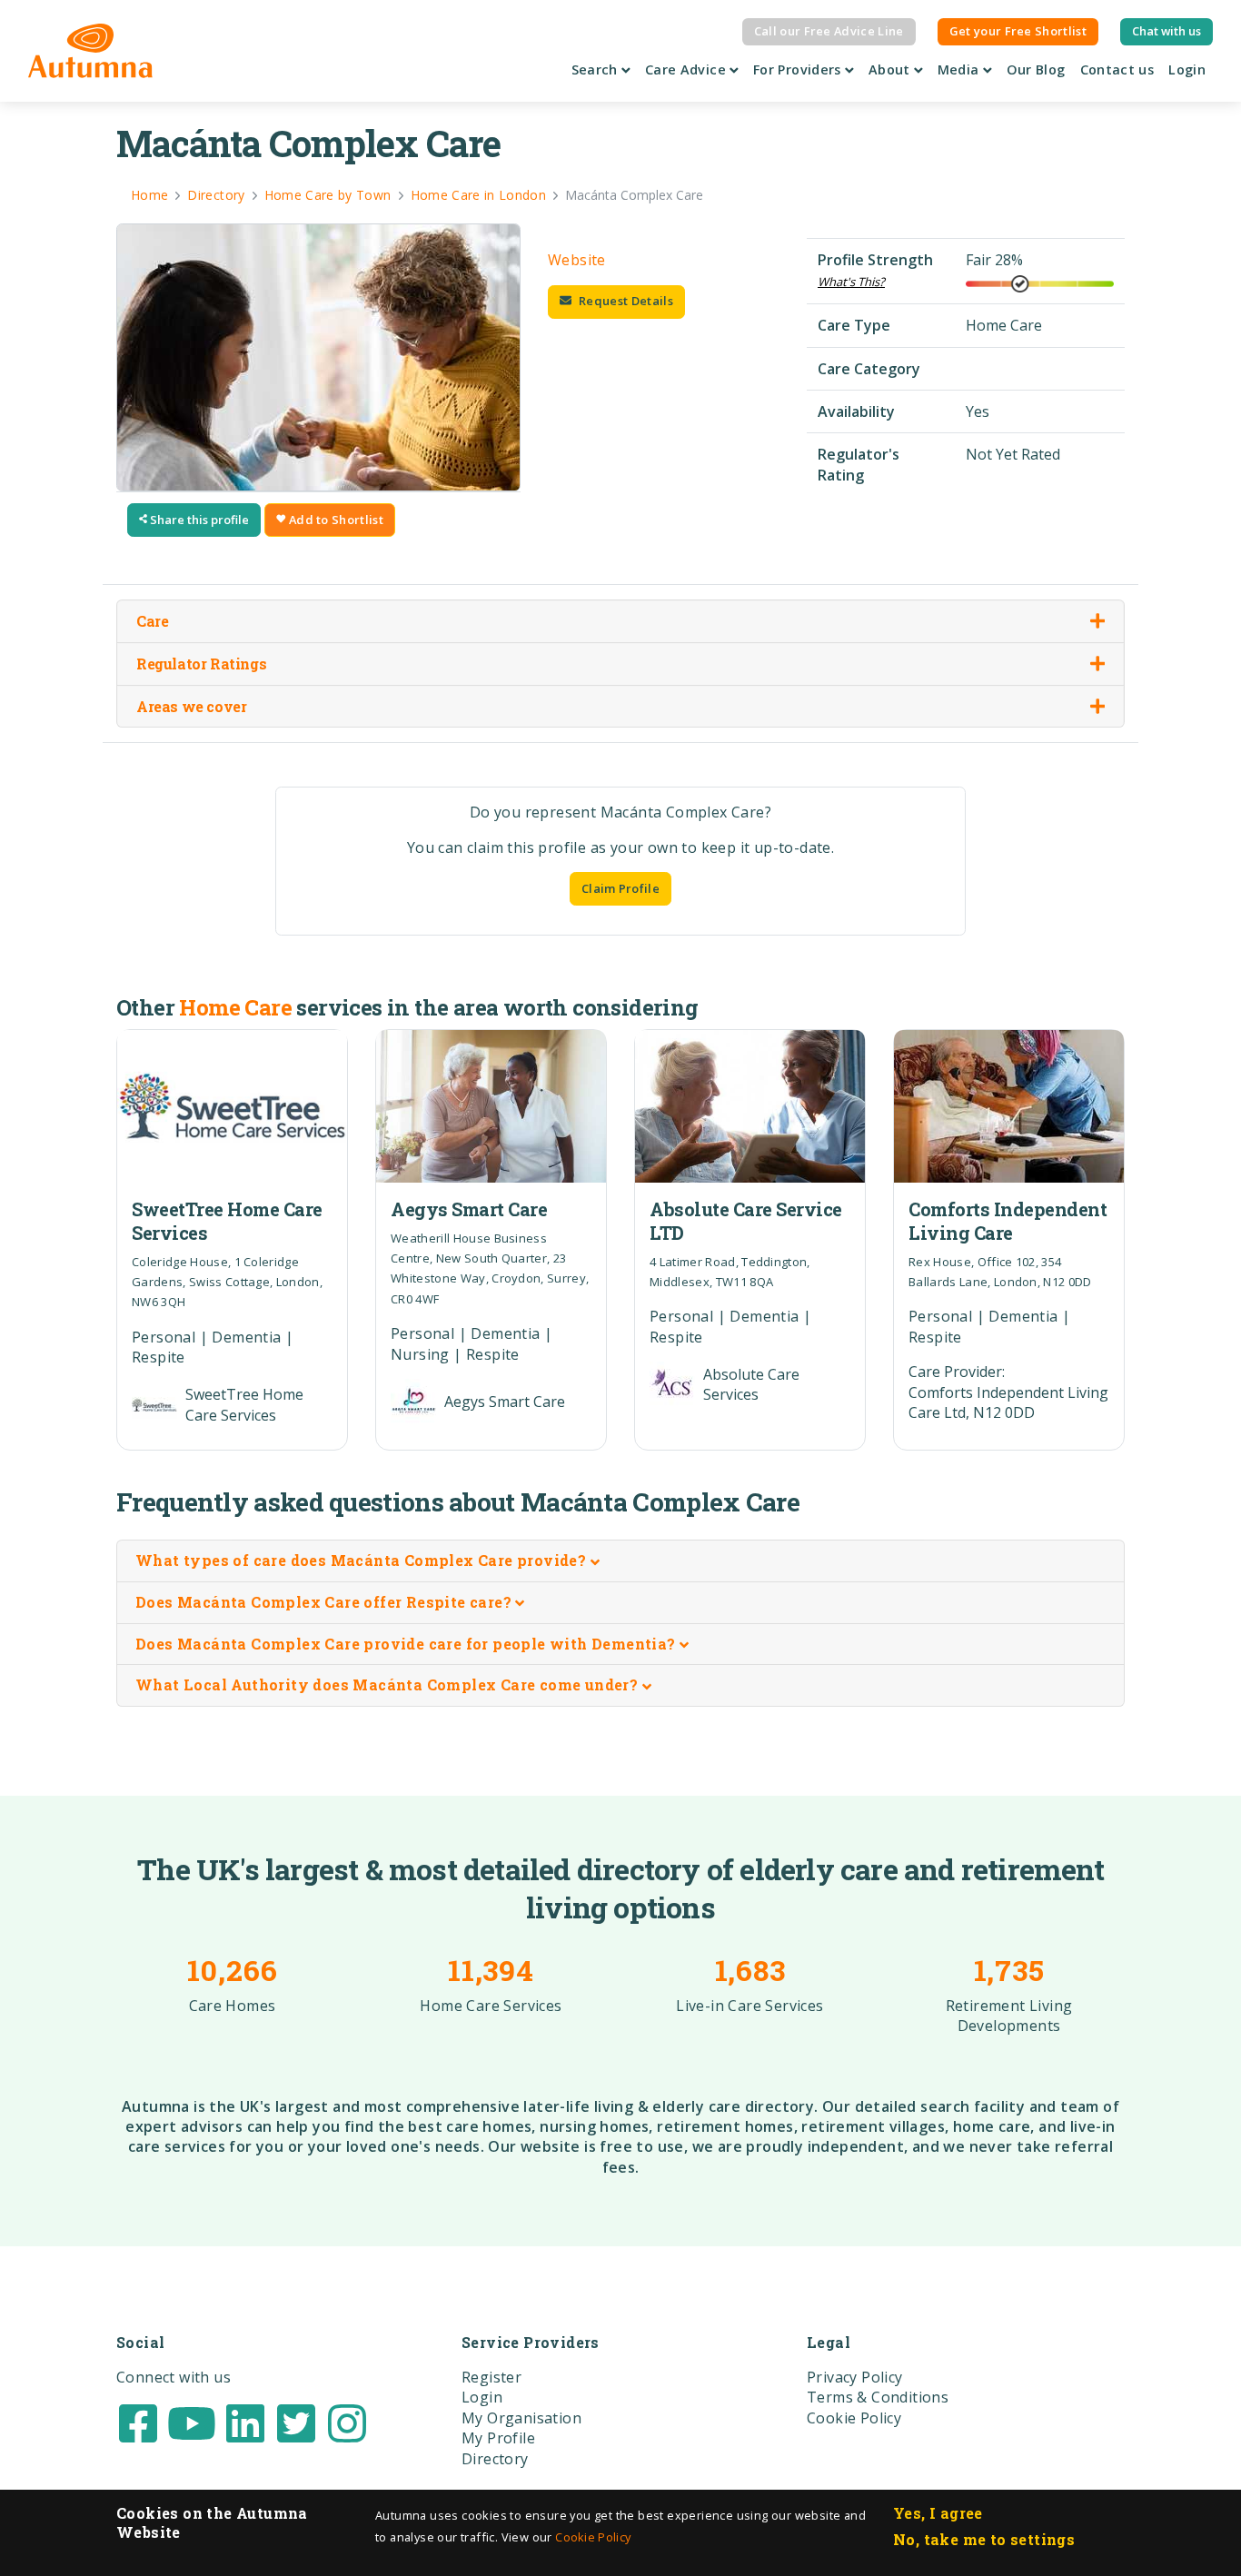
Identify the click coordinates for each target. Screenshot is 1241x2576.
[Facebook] (138, 2422)
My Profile (498, 2438)
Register (491, 2377)
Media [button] (960, 69)
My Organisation (521, 2418)
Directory (495, 2459)
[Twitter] (296, 2422)
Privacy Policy (855, 2377)
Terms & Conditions (878, 2397)
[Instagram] (347, 2422)
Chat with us (1167, 31)
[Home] (90, 51)
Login (1187, 69)
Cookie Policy (593, 2537)
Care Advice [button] (687, 69)
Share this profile (198, 520)
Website (577, 260)
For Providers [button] (799, 69)
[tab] (620, 1561)
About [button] (891, 69)
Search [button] (597, 69)
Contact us (1117, 69)
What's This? (851, 282)
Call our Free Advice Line (829, 31)
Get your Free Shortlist (1018, 31)
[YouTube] (192, 2422)
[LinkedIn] (245, 2422)
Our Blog (1036, 69)
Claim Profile (620, 888)
